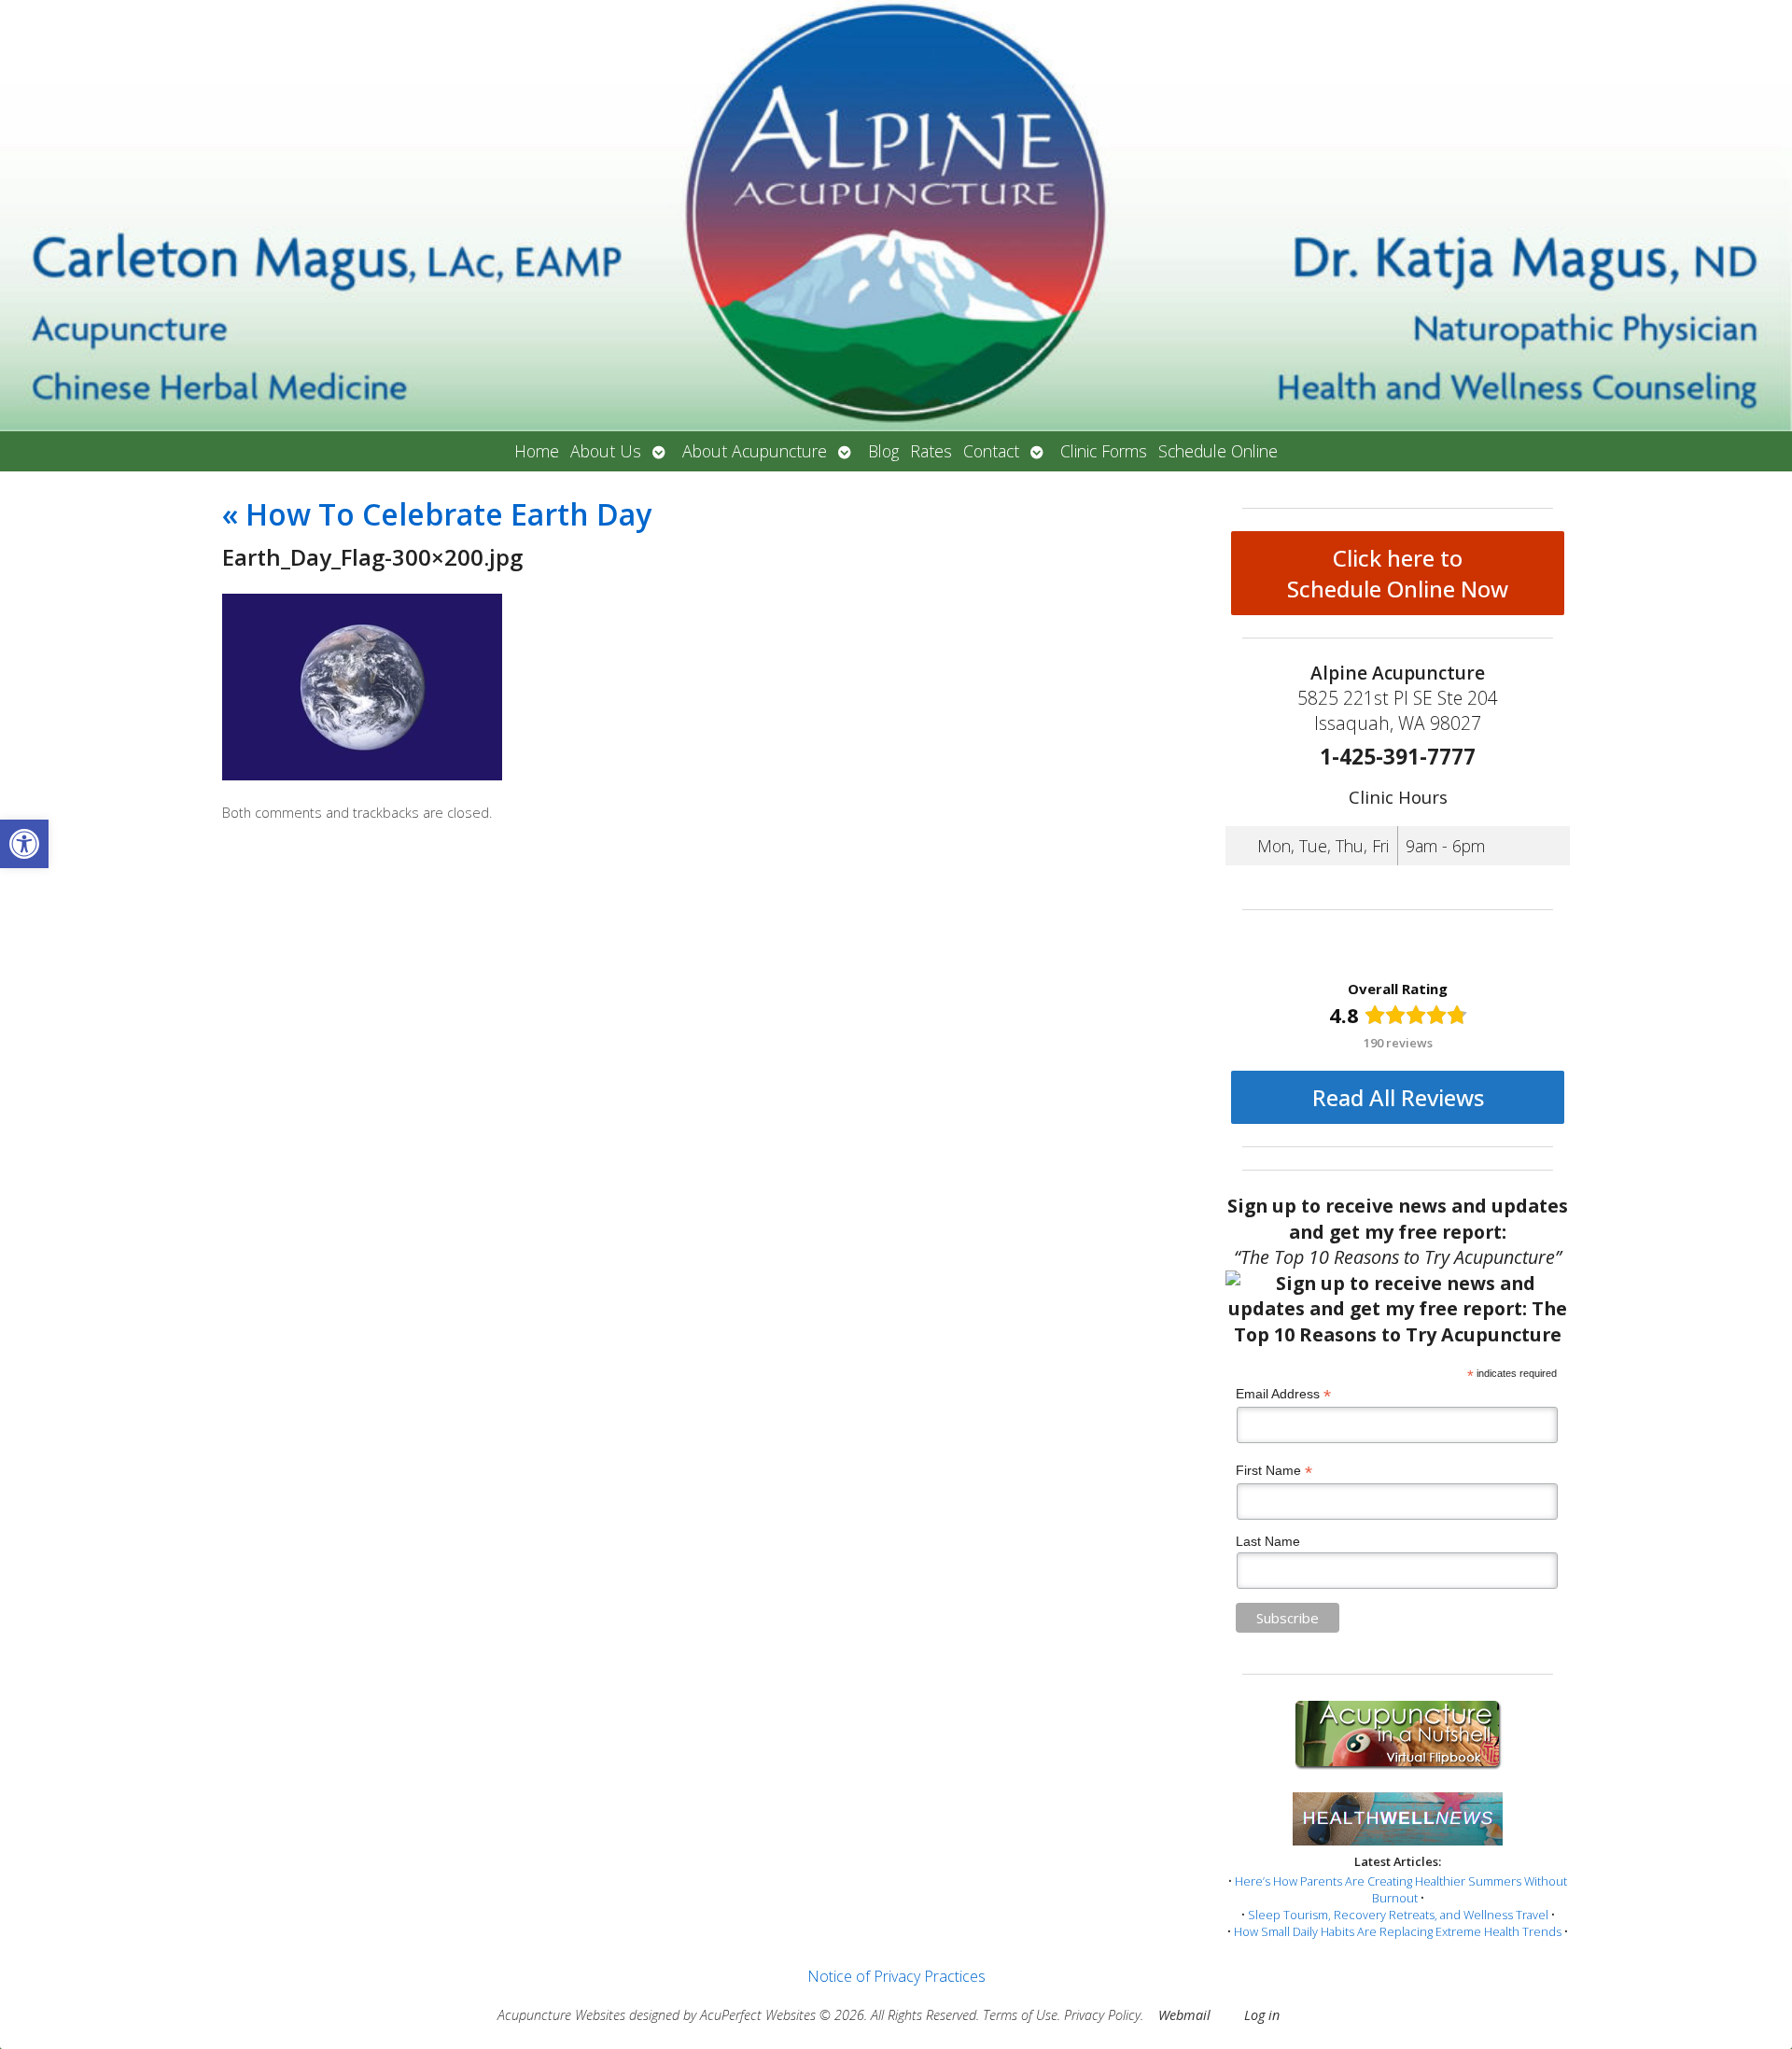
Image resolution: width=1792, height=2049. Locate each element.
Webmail (1184, 2015)
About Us (606, 451)
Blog (883, 451)
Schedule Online (1218, 451)
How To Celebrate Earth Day (437, 514)
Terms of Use (1020, 2015)
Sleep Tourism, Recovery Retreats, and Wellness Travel (1398, 1915)
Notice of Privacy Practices (896, 1976)
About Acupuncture (755, 451)
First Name (1274, 1471)
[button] (24, 844)
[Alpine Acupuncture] (896, 216)
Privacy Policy (1102, 2015)
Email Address (1283, 1394)
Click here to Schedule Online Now (1398, 573)
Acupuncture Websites (561, 2015)
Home (537, 451)
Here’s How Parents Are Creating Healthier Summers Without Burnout (1401, 1889)
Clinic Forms (1104, 451)
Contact (991, 451)
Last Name (1268, 1541)
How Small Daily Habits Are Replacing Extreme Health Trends (1398, 1931)
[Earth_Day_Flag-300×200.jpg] (362, 775)
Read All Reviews (1398, 1097)
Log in (1262, 2015)
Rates (931, 451)
